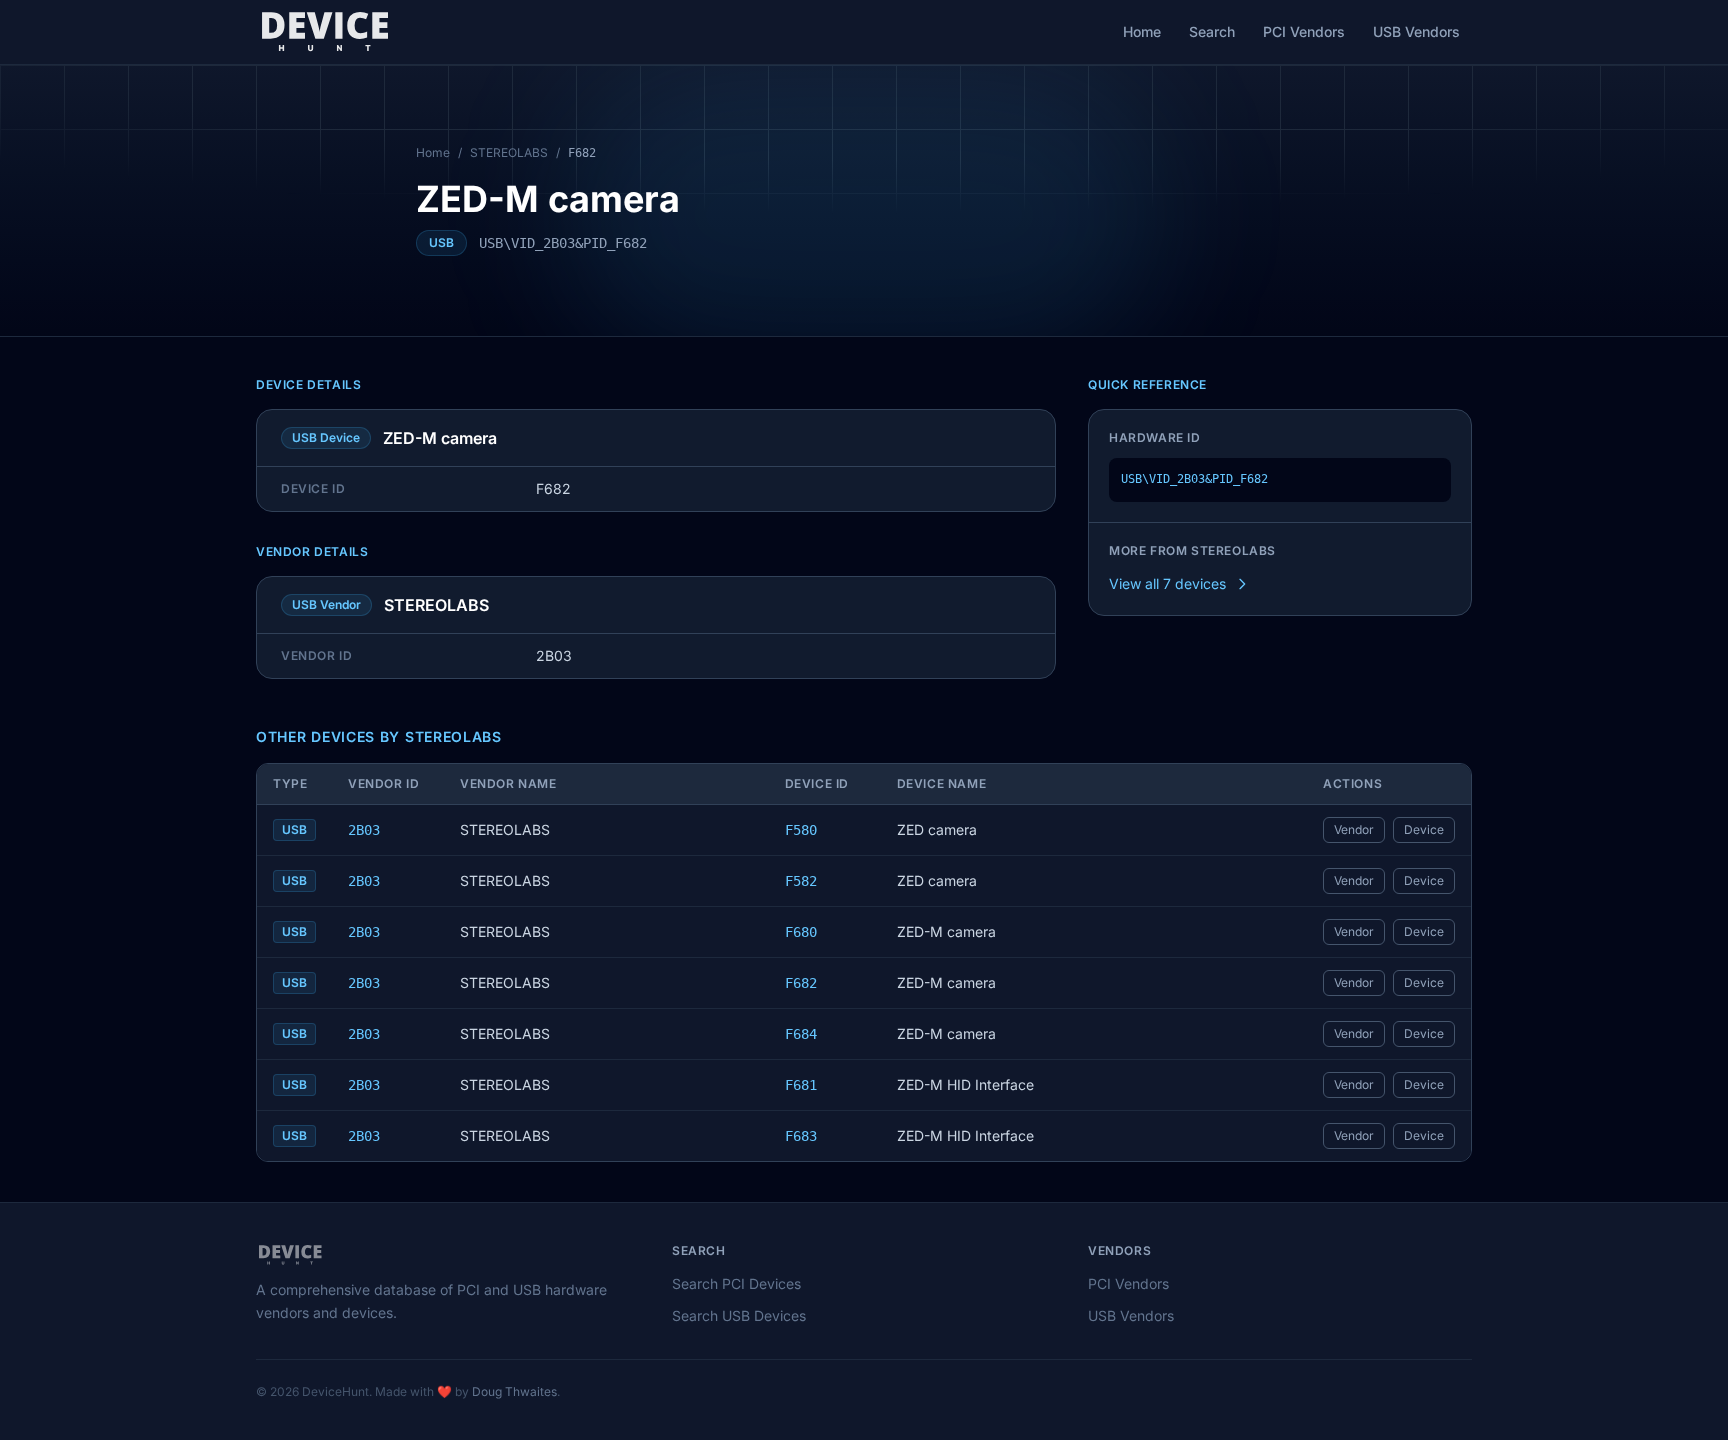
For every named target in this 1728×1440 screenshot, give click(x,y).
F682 (801, 983)
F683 (801, 1136)
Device (1424, 829)
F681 (801, 1085)
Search (1212, 31)
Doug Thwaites (514, 1391)
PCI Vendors (1304, 31)
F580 (801, 830)
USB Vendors (1416, 31)
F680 (801, 932)
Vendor (1354, 829)
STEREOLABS (509, 152)
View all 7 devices (1167, 583)
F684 (801, 1034)
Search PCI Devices (736, 1283)
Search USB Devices (739, 1315)
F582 (801, 881)
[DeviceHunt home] (324, 32)
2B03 (364, 830)
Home (1142, 31)
